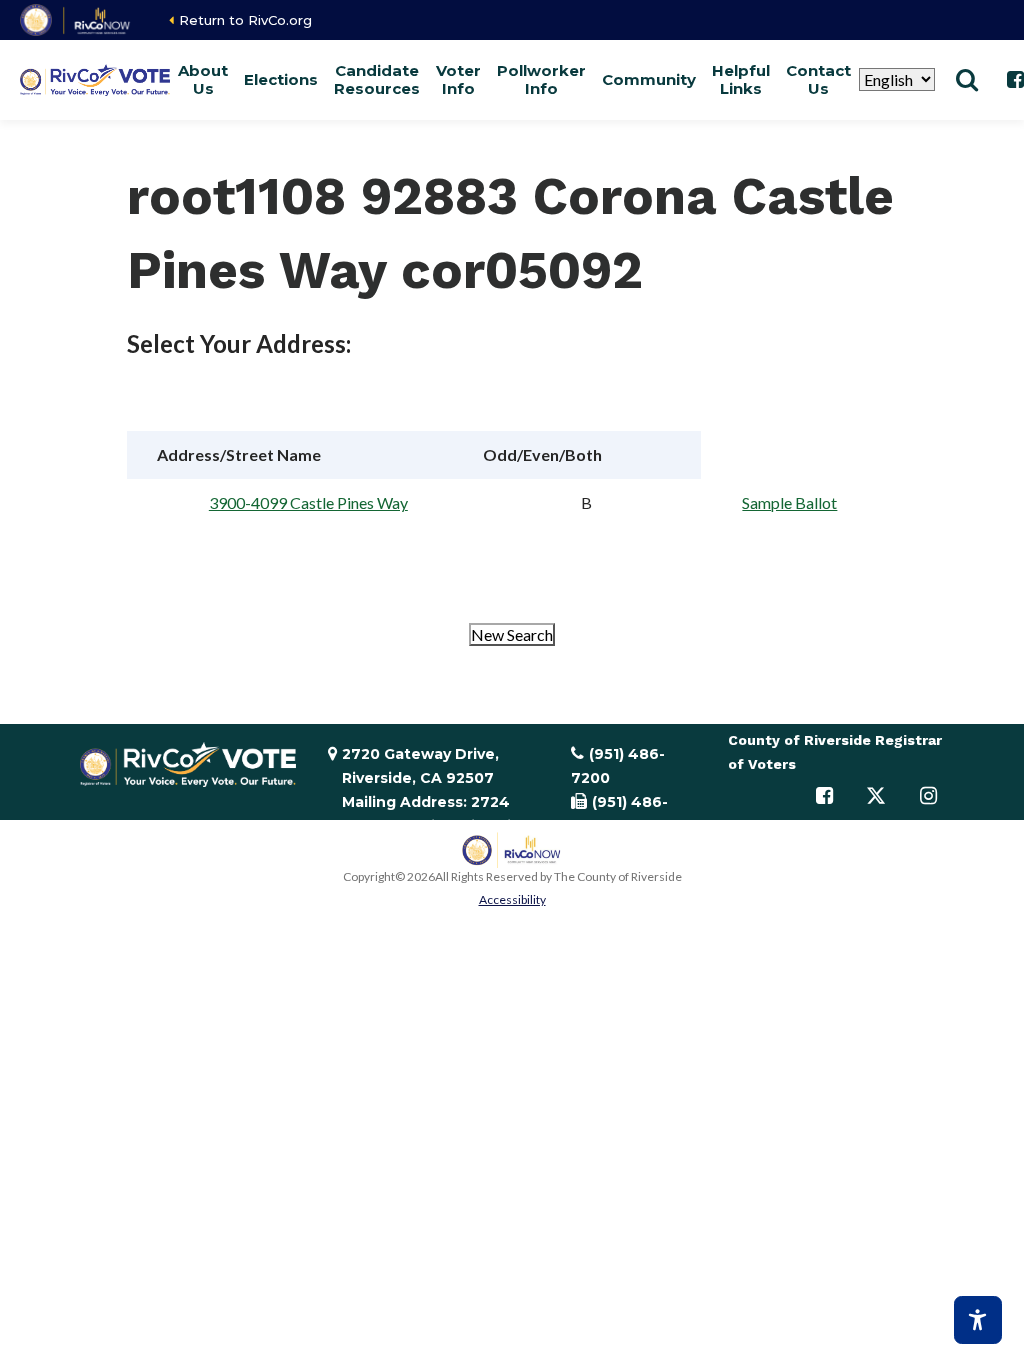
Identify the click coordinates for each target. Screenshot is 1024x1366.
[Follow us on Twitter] (876, 796)
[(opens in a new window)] (76, 20)
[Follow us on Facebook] (824, 796)
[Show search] (967, 80)
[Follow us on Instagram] (928, 796)
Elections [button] (281, 79)
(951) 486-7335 (619, 814)
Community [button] (649, 79)
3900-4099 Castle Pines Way (308, 502)
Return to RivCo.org (245, 20)
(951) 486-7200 (618, 766)
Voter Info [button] (458, 79)
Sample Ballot (789, 502)
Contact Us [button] (818, 79)
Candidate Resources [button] (377, 79)
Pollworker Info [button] (541, 79)
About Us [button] (203, 79)
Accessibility (512, 899)
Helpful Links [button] (741, 79)
